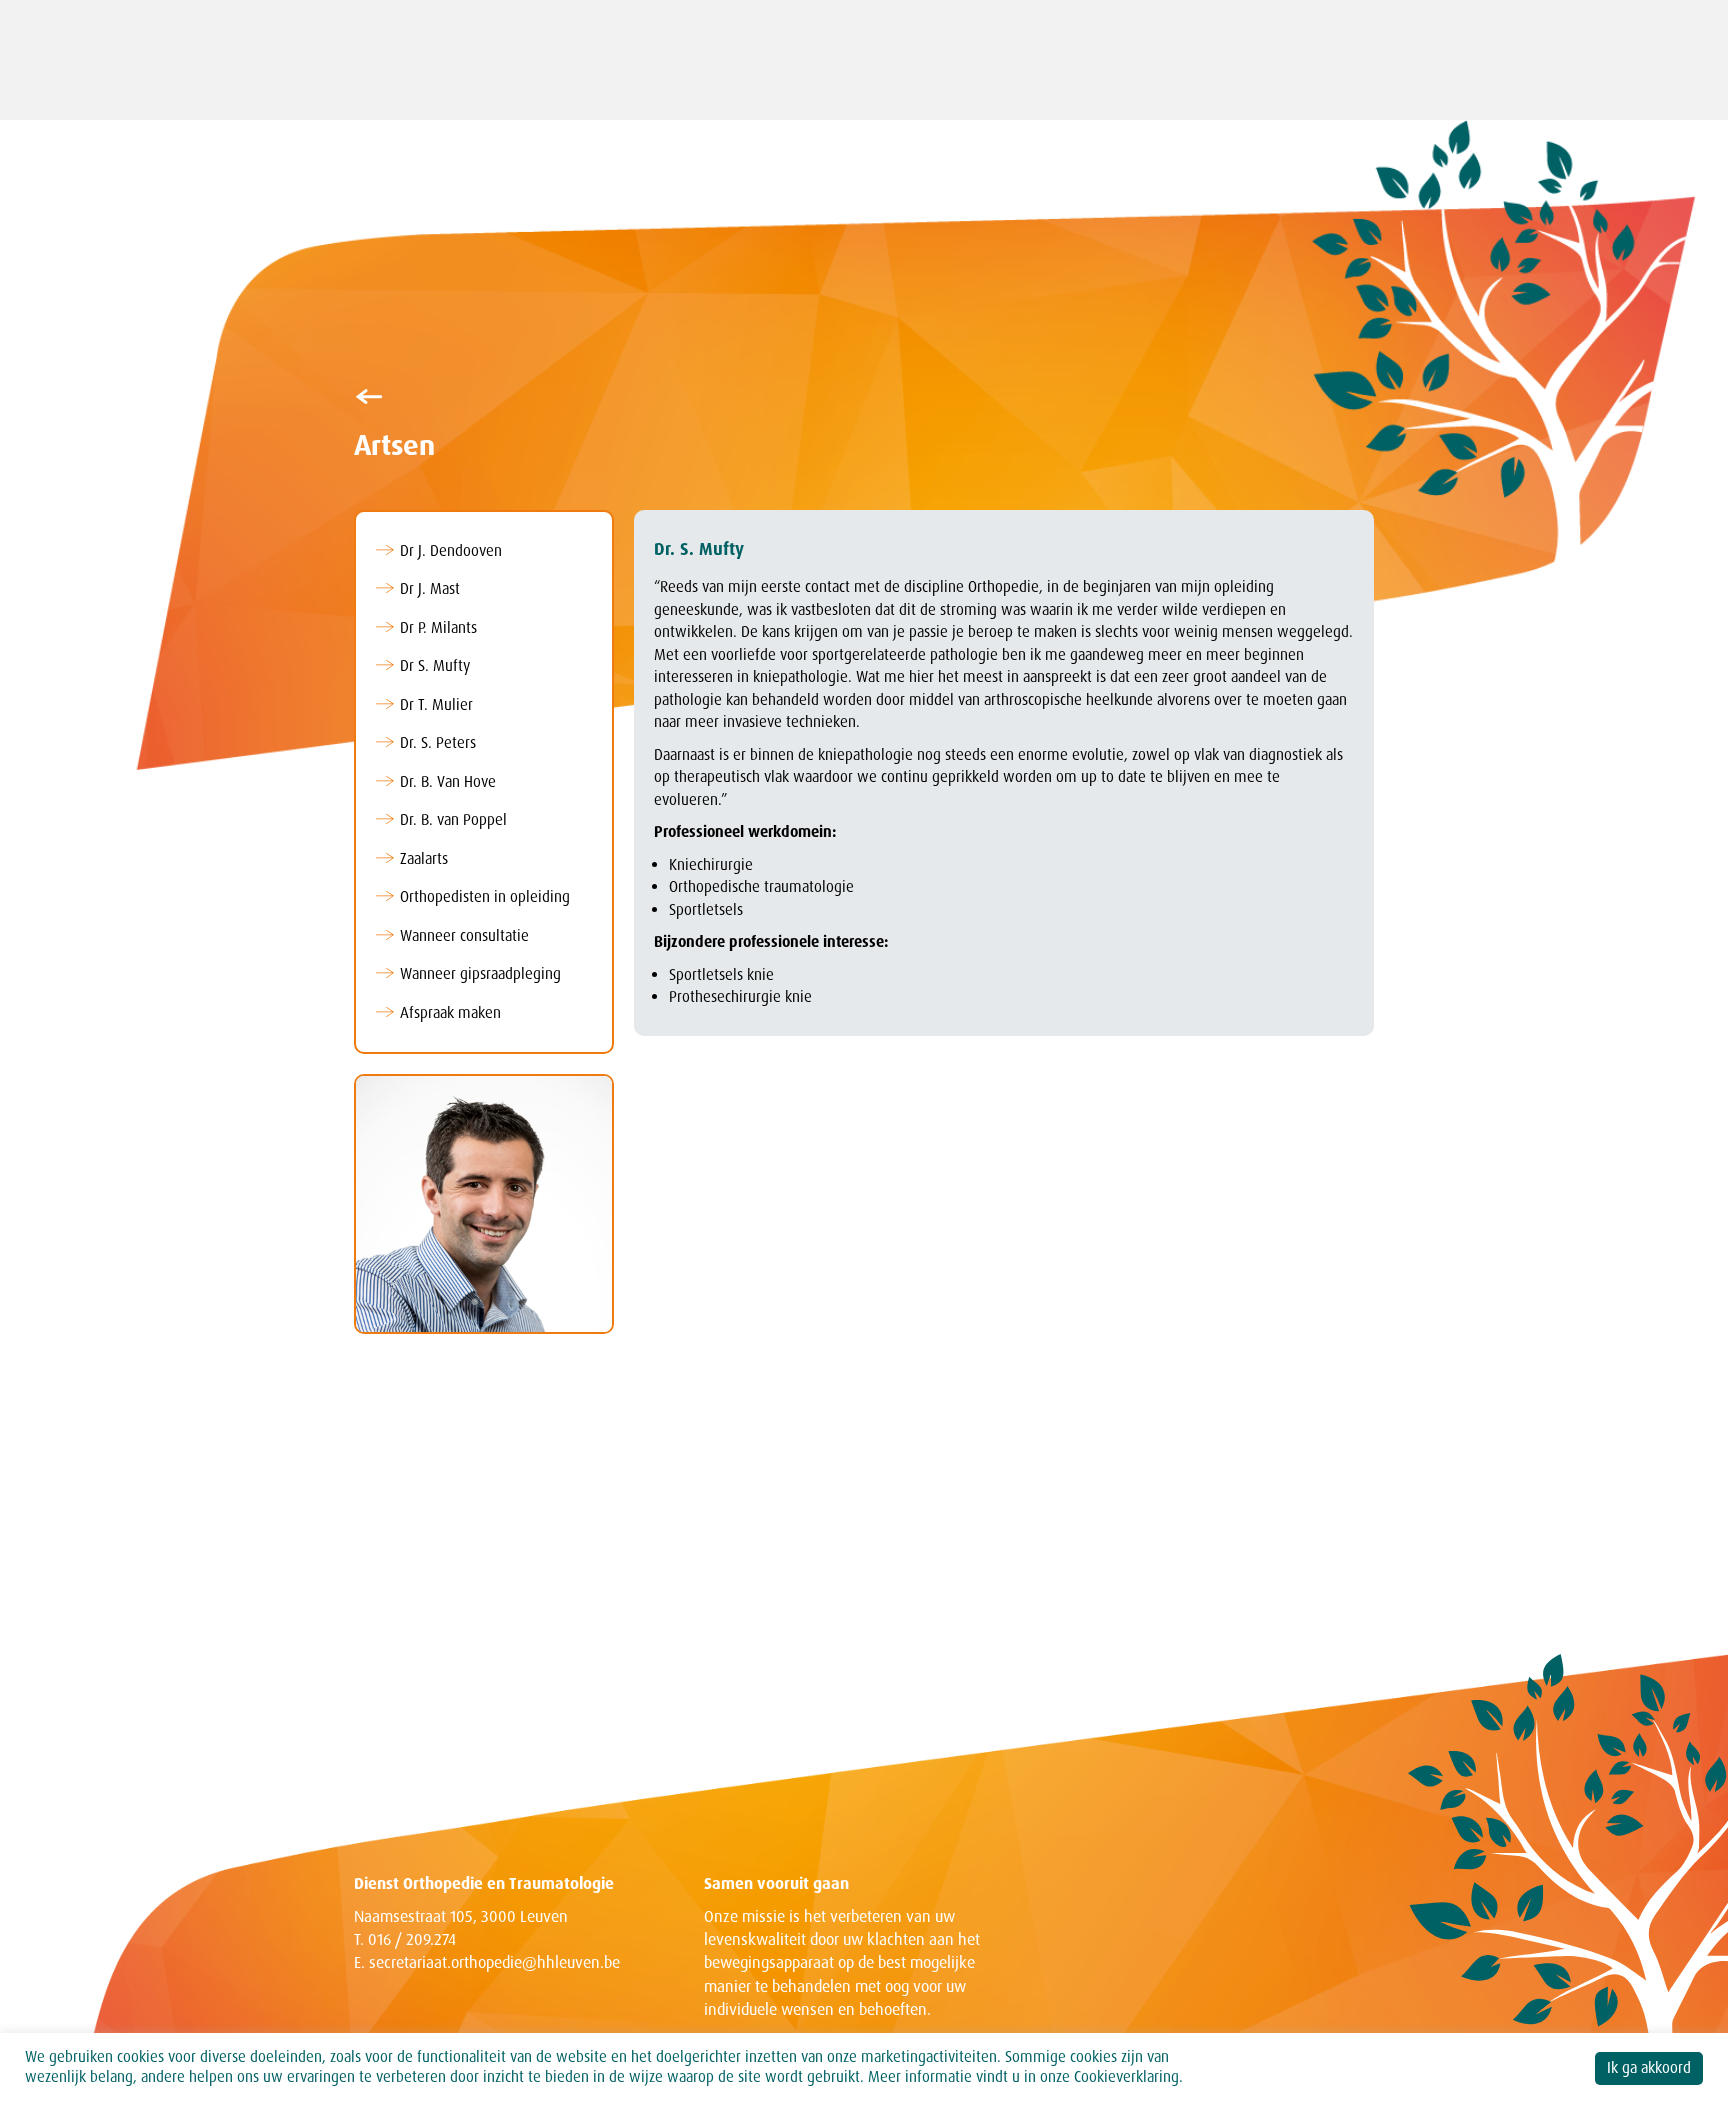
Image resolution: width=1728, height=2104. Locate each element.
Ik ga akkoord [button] (1649, 2068)
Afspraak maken (450, 1013)
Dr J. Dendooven (451, 551)
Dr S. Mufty (435, 666)
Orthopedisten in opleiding (485, 897)
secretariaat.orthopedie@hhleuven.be (494, 1962)
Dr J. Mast (430, 589)
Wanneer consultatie (464, 936)
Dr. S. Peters (438, 743)
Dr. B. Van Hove (448, 782)
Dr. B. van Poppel (453, 820)
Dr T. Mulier (436, 705)
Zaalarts (424, 859)
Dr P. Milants (438, 628)
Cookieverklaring (1126, 2077)
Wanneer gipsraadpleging (480, 974)
